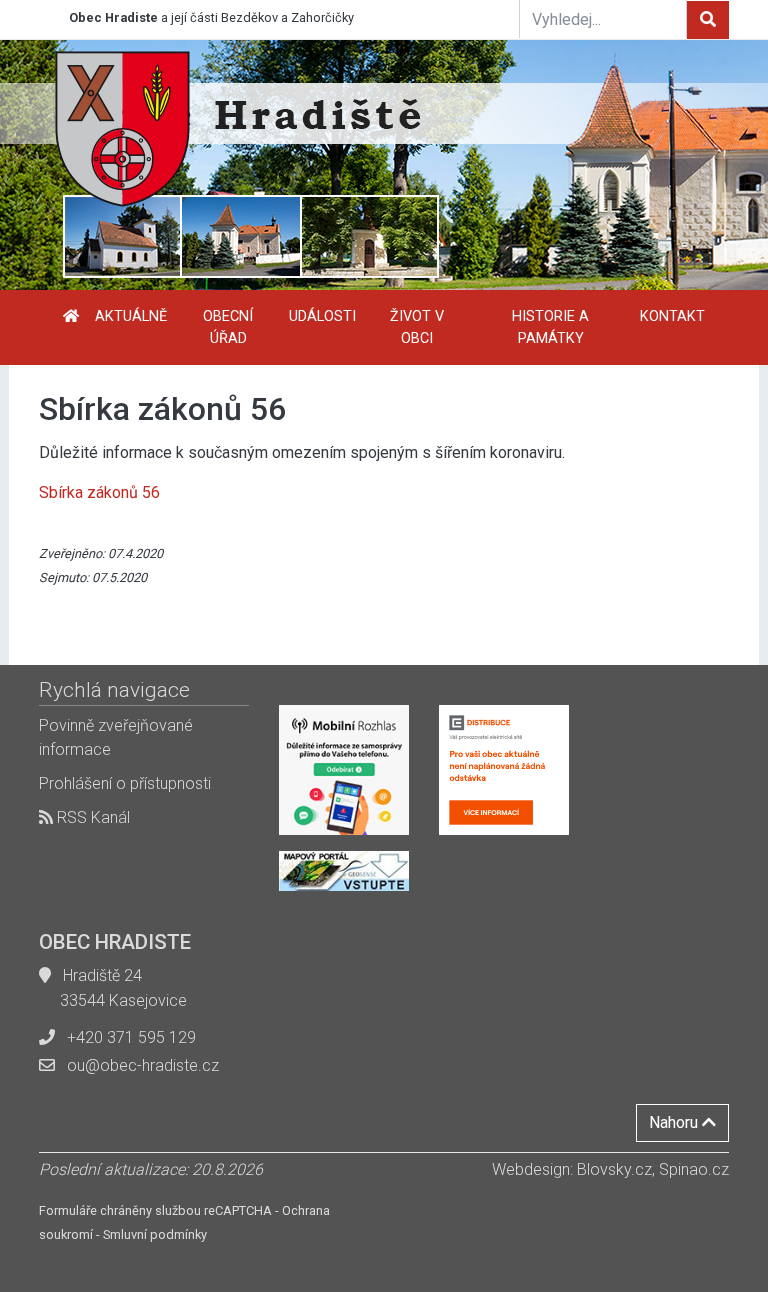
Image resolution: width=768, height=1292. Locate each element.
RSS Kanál (91, 817)
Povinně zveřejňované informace (116, 737)
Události (322, 316)
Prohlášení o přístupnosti (125, 783)
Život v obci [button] (417, 327)
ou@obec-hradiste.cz (143, 1065)
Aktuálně (131, 316)
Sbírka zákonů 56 (99, 492)
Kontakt (672, 316)
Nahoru (675, 1122)
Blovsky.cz (614, 1169)
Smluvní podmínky (155, 1234)
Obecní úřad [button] (228, 327)
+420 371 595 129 (131, 1037)
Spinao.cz (694, 1169)
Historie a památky (550, 327)
